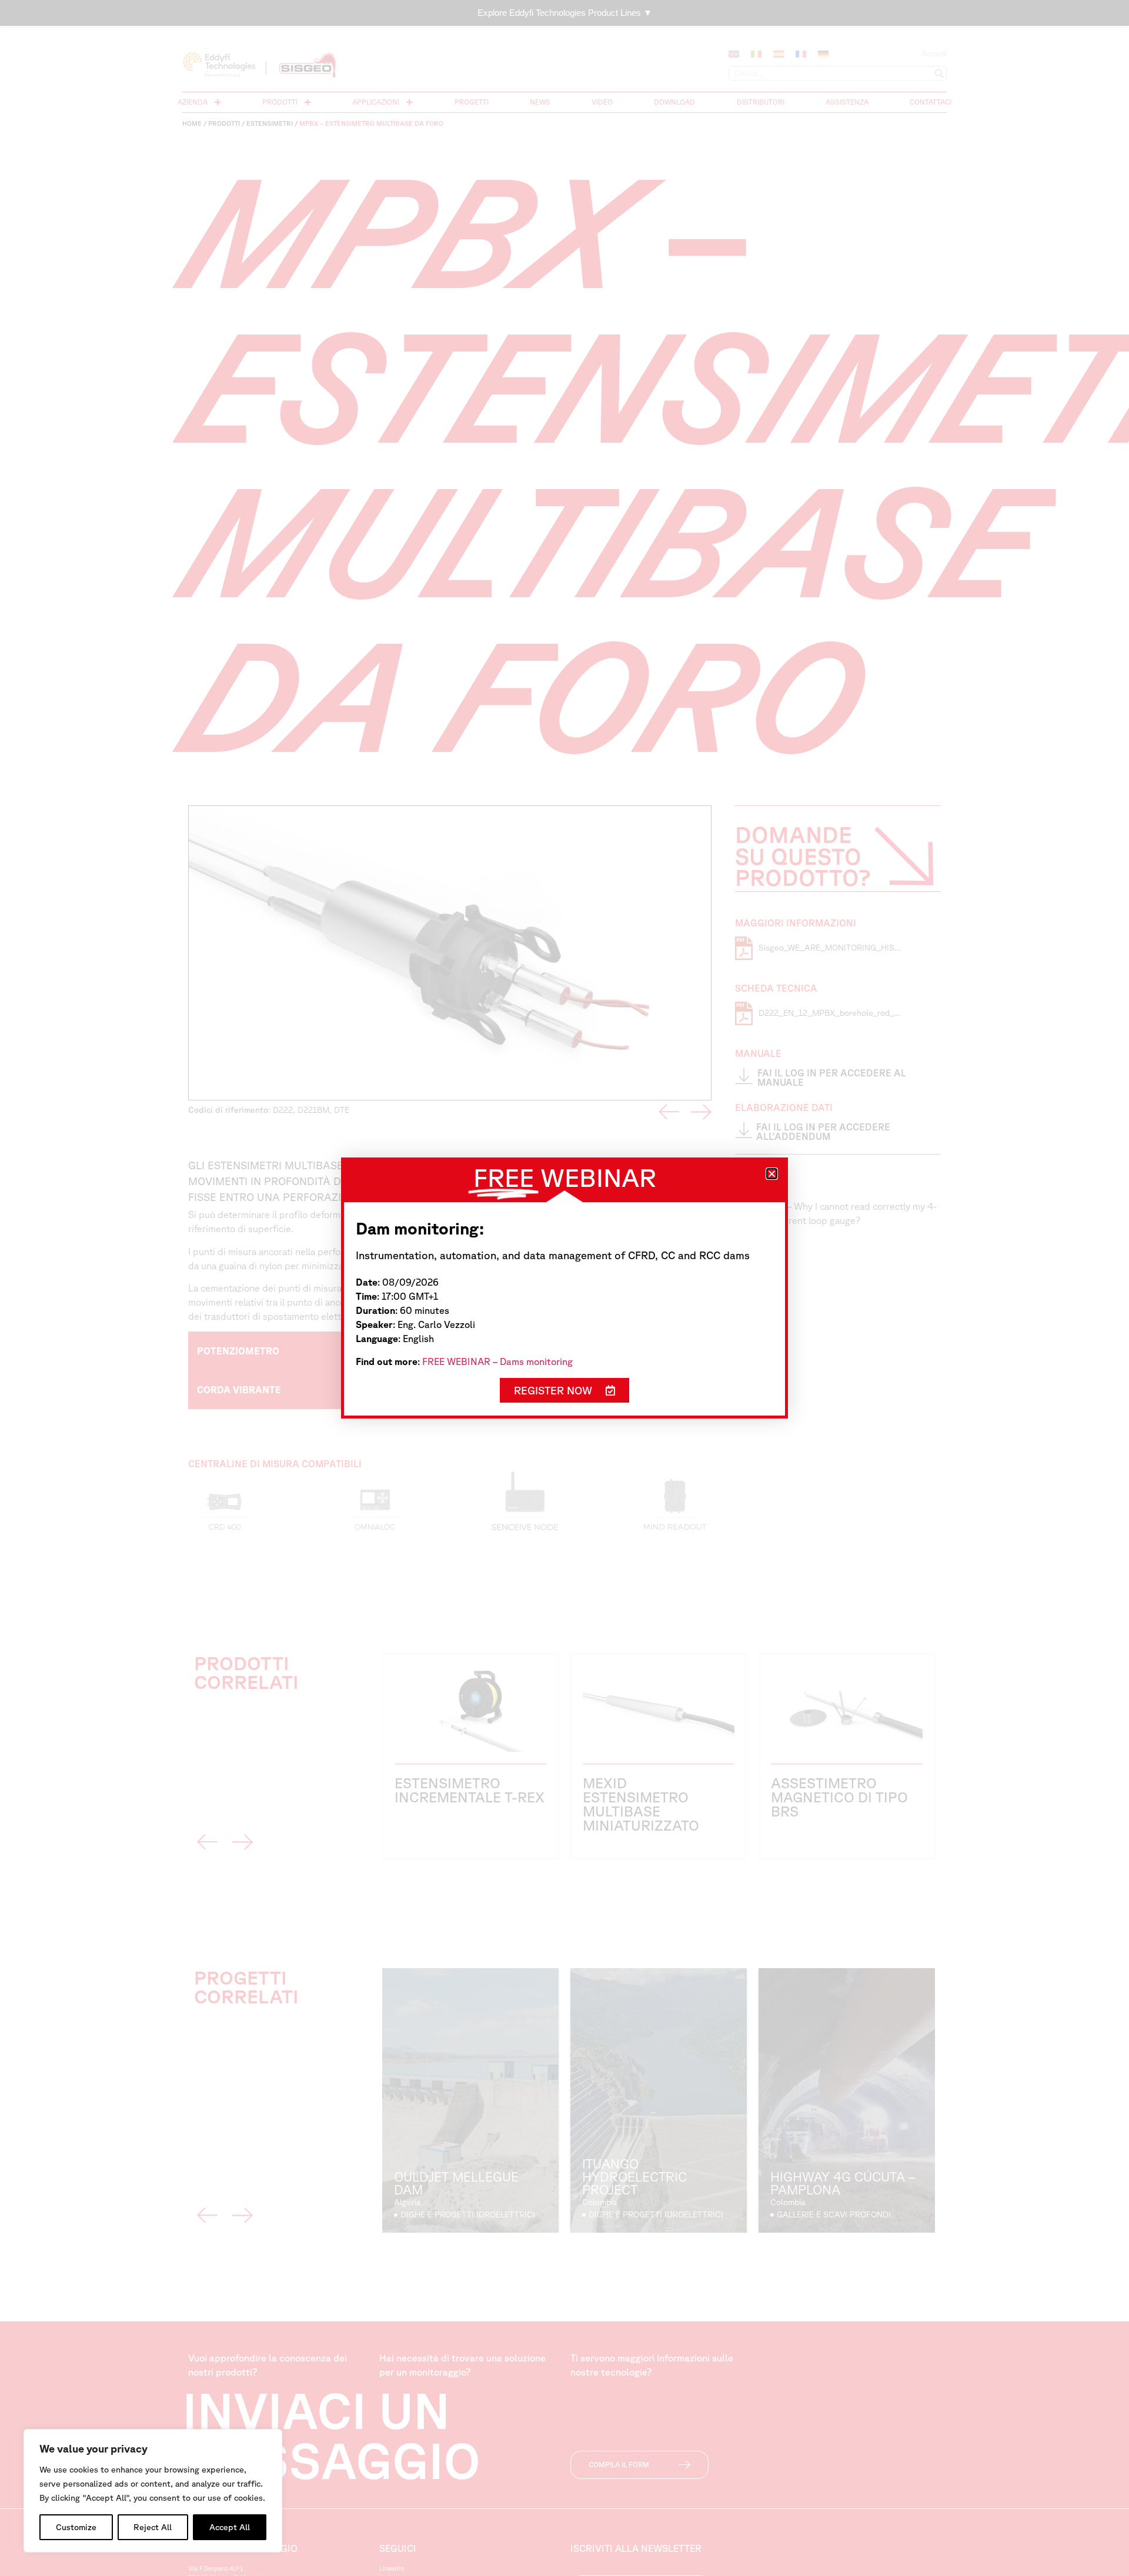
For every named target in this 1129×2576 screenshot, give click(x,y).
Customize (76, 2527)
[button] (772, 1174)
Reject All (153, 2527)
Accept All (230, 2527)
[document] (564, 1288)
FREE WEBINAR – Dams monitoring (497, 1361)
